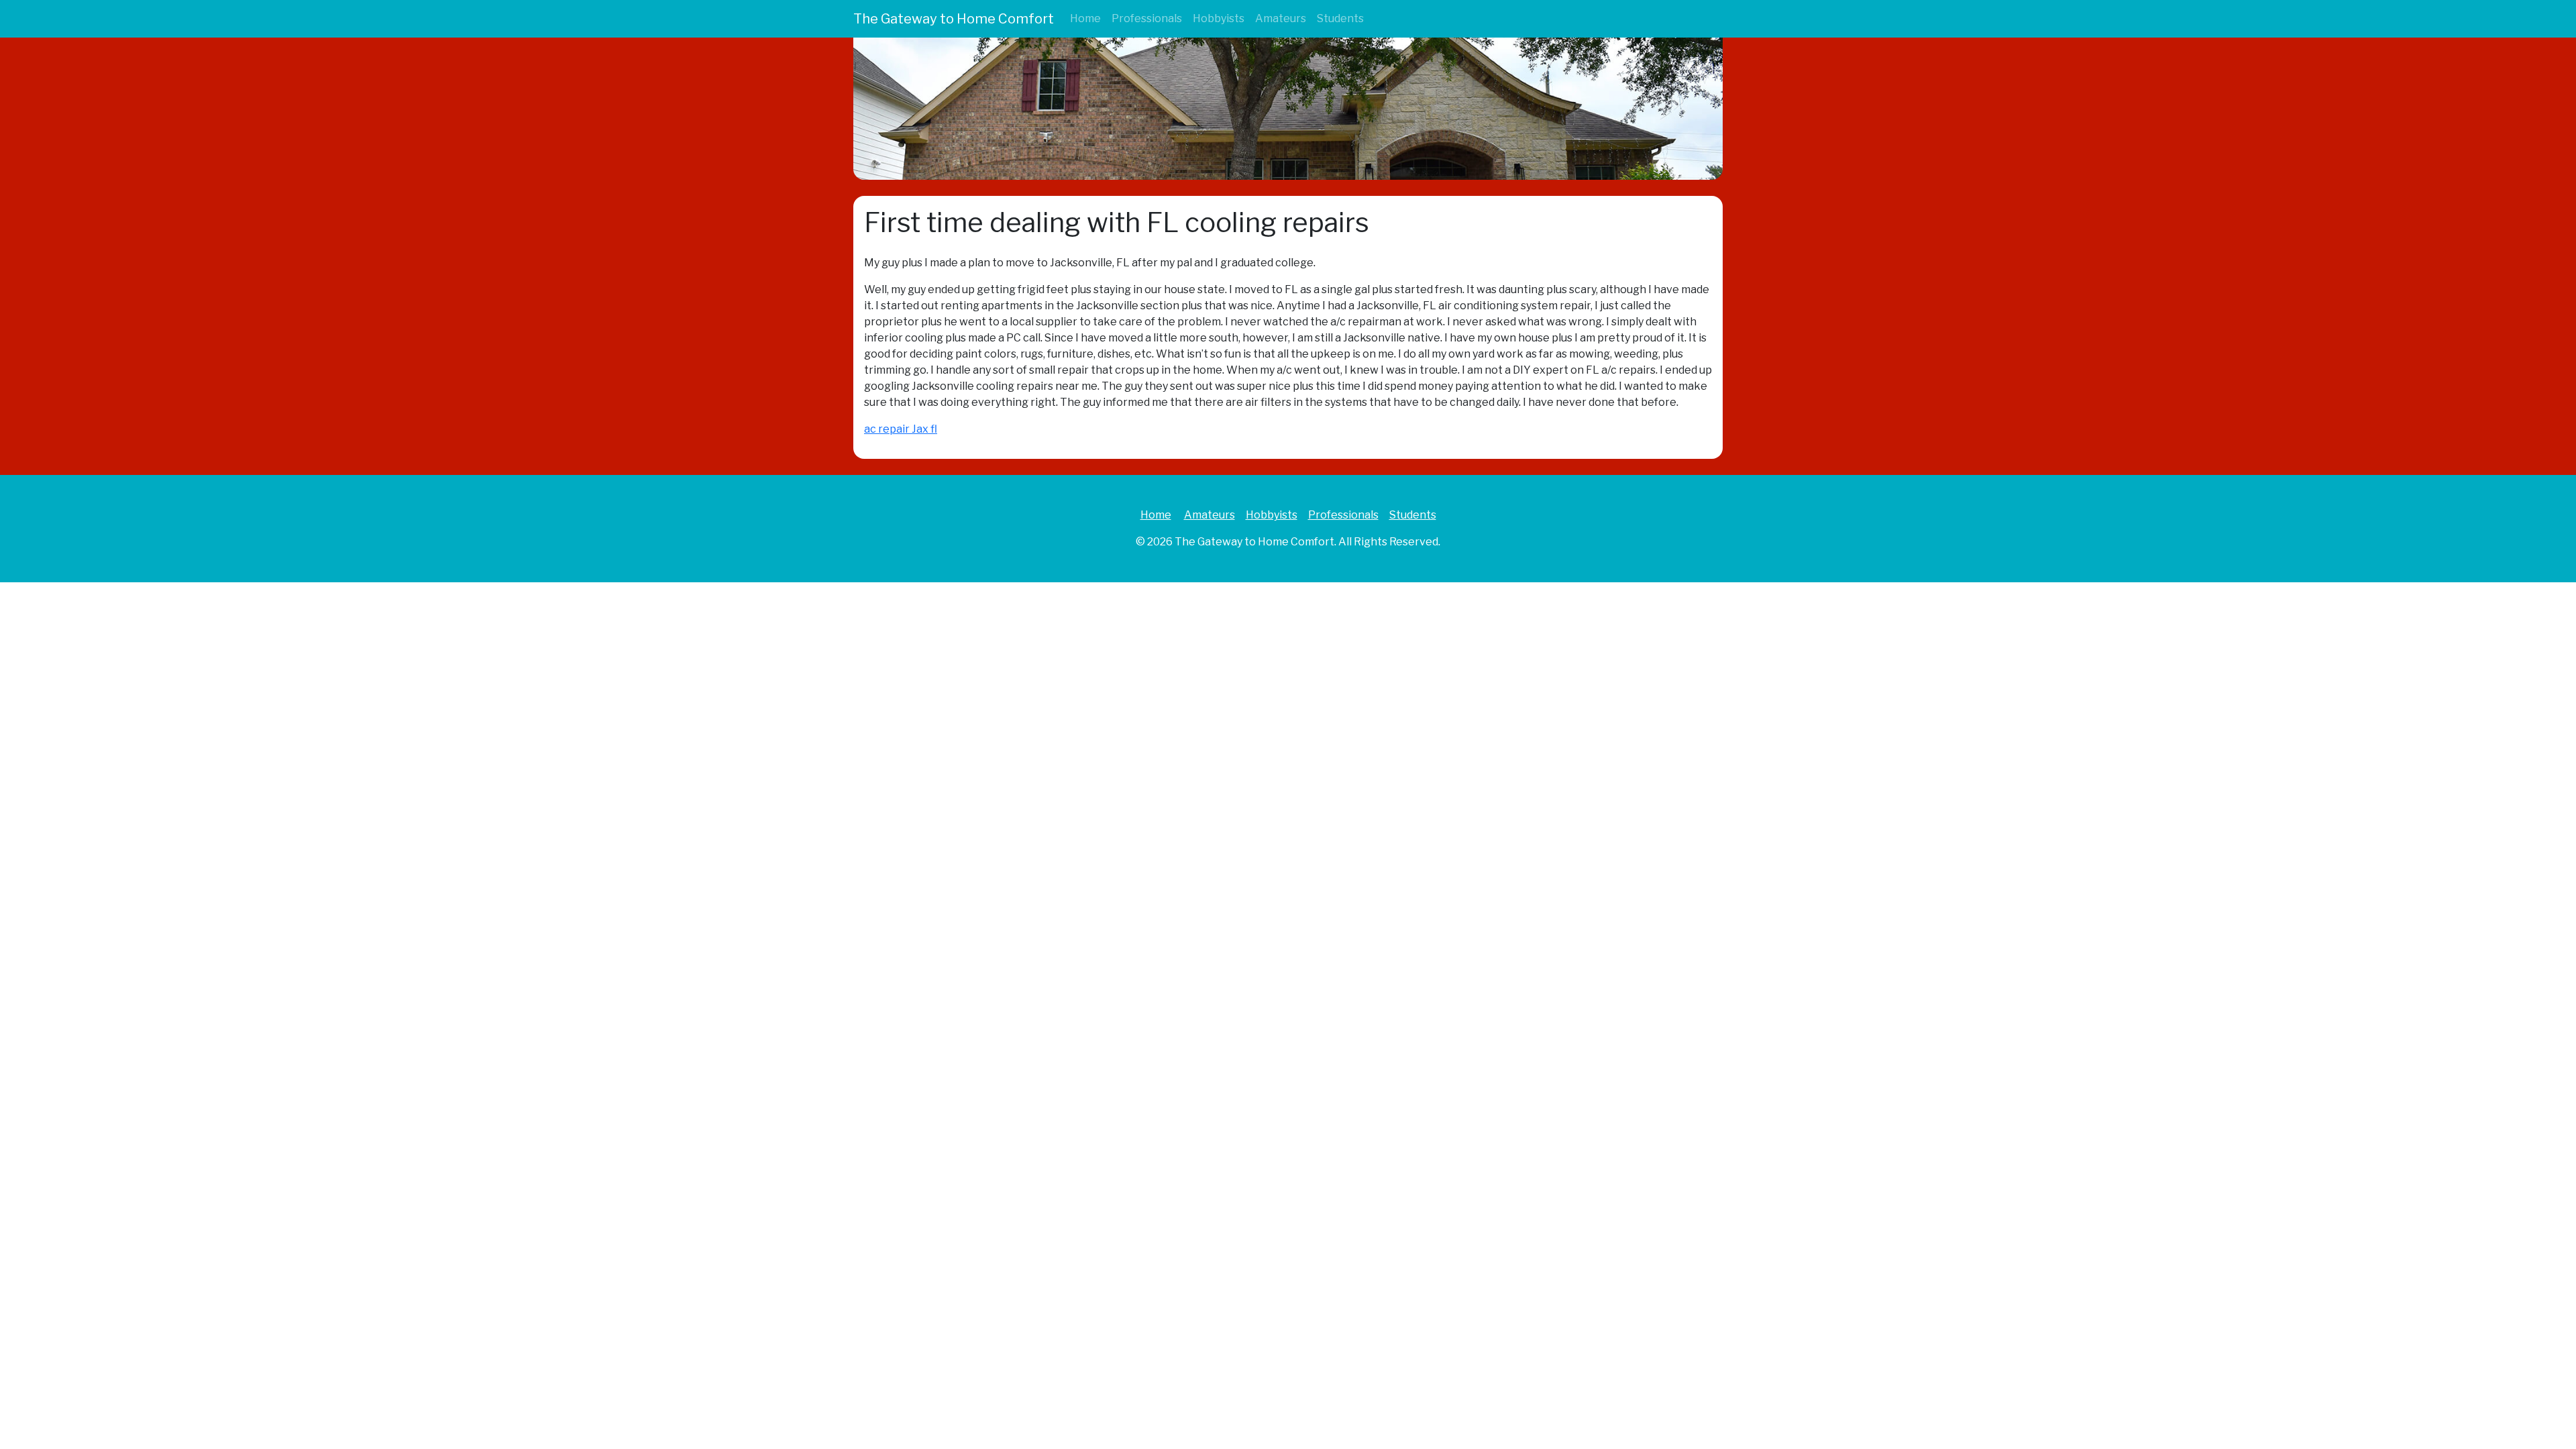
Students (1340, 18)
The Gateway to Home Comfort (954, 19)
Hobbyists (1219, 18)
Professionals (1147, 18)
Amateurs (1281, 18)
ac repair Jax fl (901, 429)
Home (1085, 18)
